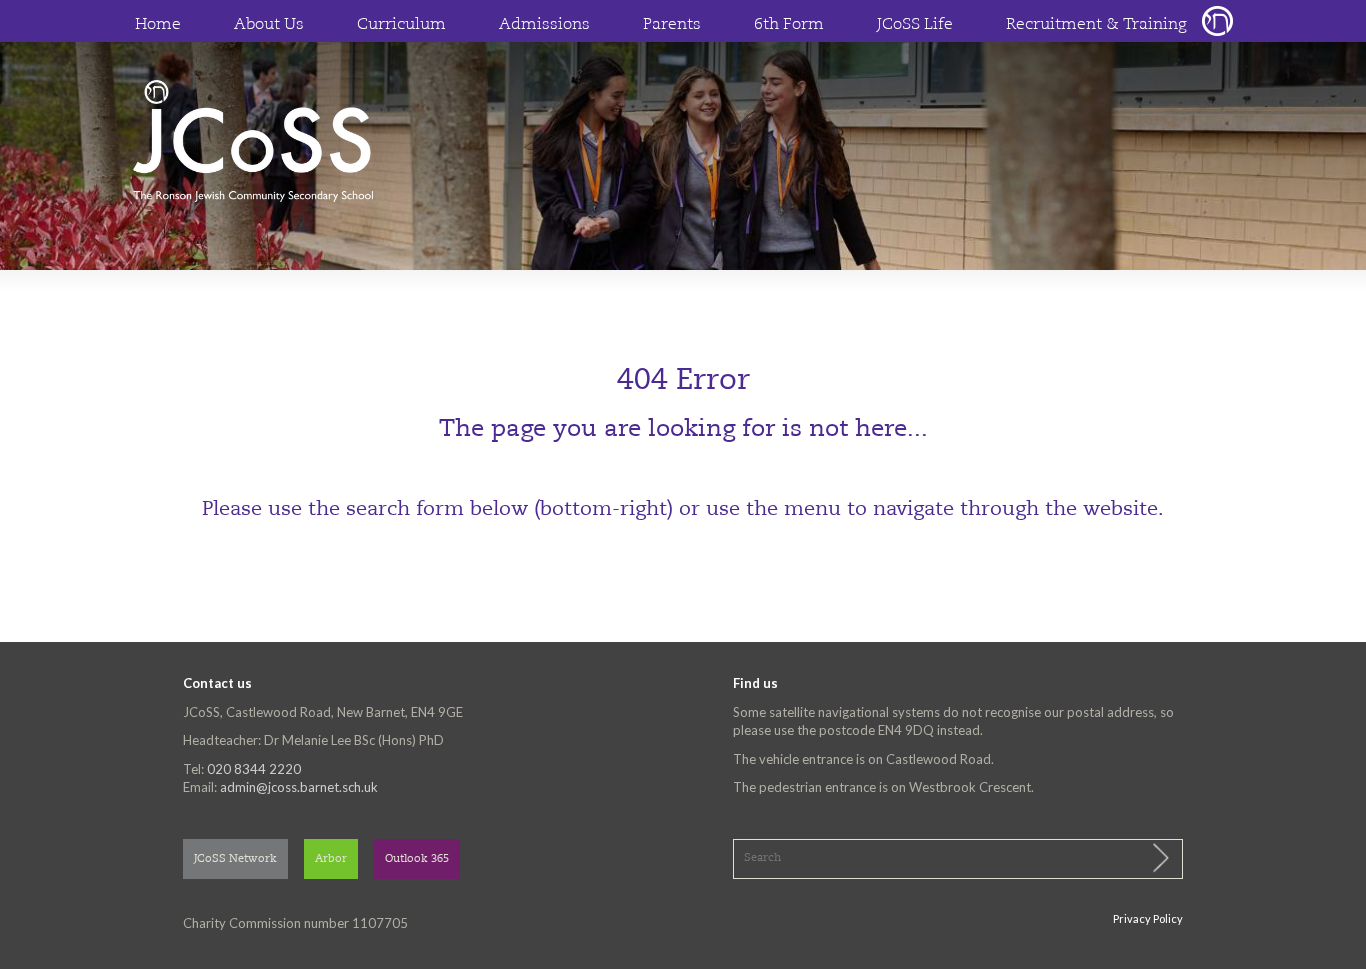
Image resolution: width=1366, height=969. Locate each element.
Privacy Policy (1148, 918)
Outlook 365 (417, 859)
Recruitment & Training (1096, 25)
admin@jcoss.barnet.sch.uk (299, 787)
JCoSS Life (915, 25)
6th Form (789, 25)
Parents (672, 25)
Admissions (544, 25)
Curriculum (401, 25)
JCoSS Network (235, 859)
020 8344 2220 (254, 769)
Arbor (331, 859)
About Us (269, 25)
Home (158, 25)
